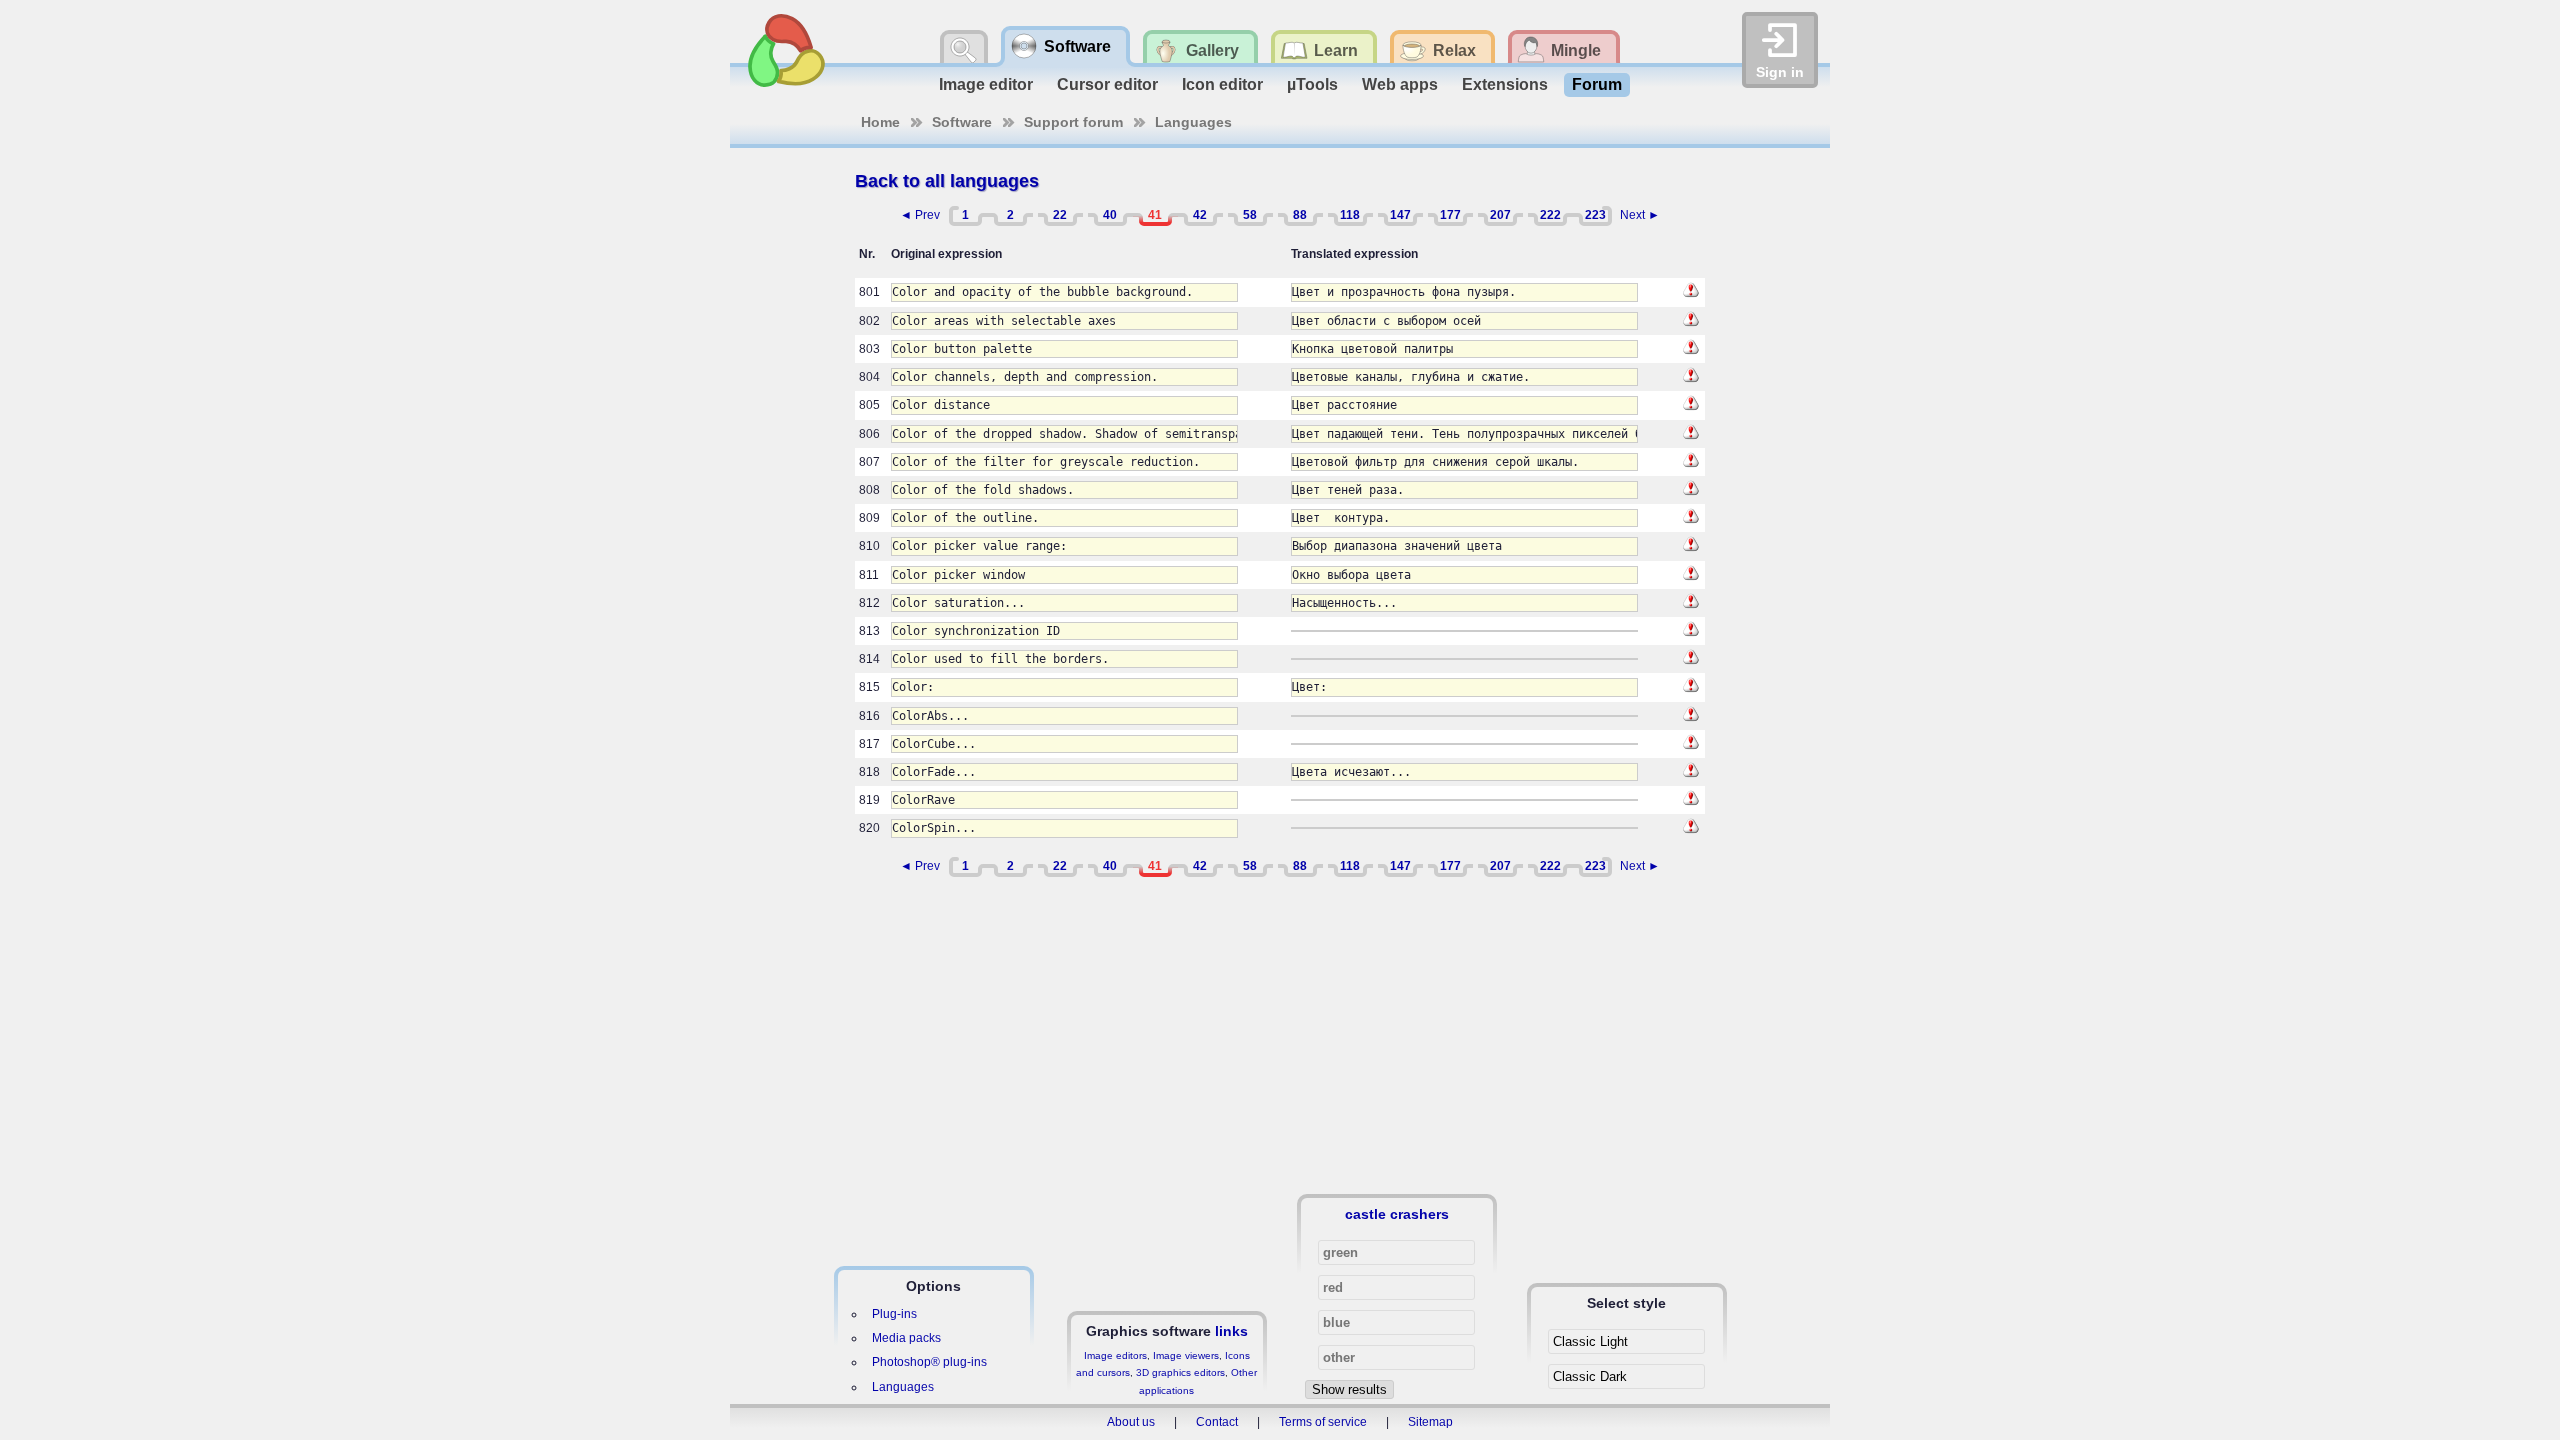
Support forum (1073, 122)
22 (1060, 215)
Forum (1597, 84)
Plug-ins (894, 1314)
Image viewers (1186, 1355)
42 (1200, 215)
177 (1450, 215)
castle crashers (1397, 1214)
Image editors (1115, 1355)
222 (1550, 215)
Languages (1193, 122)
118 (1350, 215)
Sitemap (1430, 1422)
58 (1250, 215)
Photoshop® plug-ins (929, 1362)
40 (1110, 215)
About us (1131, 1422)
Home (880, 122)
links (1231, 1331)
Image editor (986, 84)
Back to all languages (947, 181)
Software (962, 122)
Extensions (1505, 84)
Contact (1217, 1422)
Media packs (906, 1338)
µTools (1312, 84)
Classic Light (1590, 1341)
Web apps (1400, 84)
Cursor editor (1107, 84)
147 (1400, 215)
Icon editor (1222, 84)
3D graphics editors (1180, 1372)
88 (1300, 215)
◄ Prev (920, 215)
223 (1595, 215)
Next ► (1640, 215)
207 (1500, 215)
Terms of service (1323, 1422)
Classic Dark (1590, 1376)
